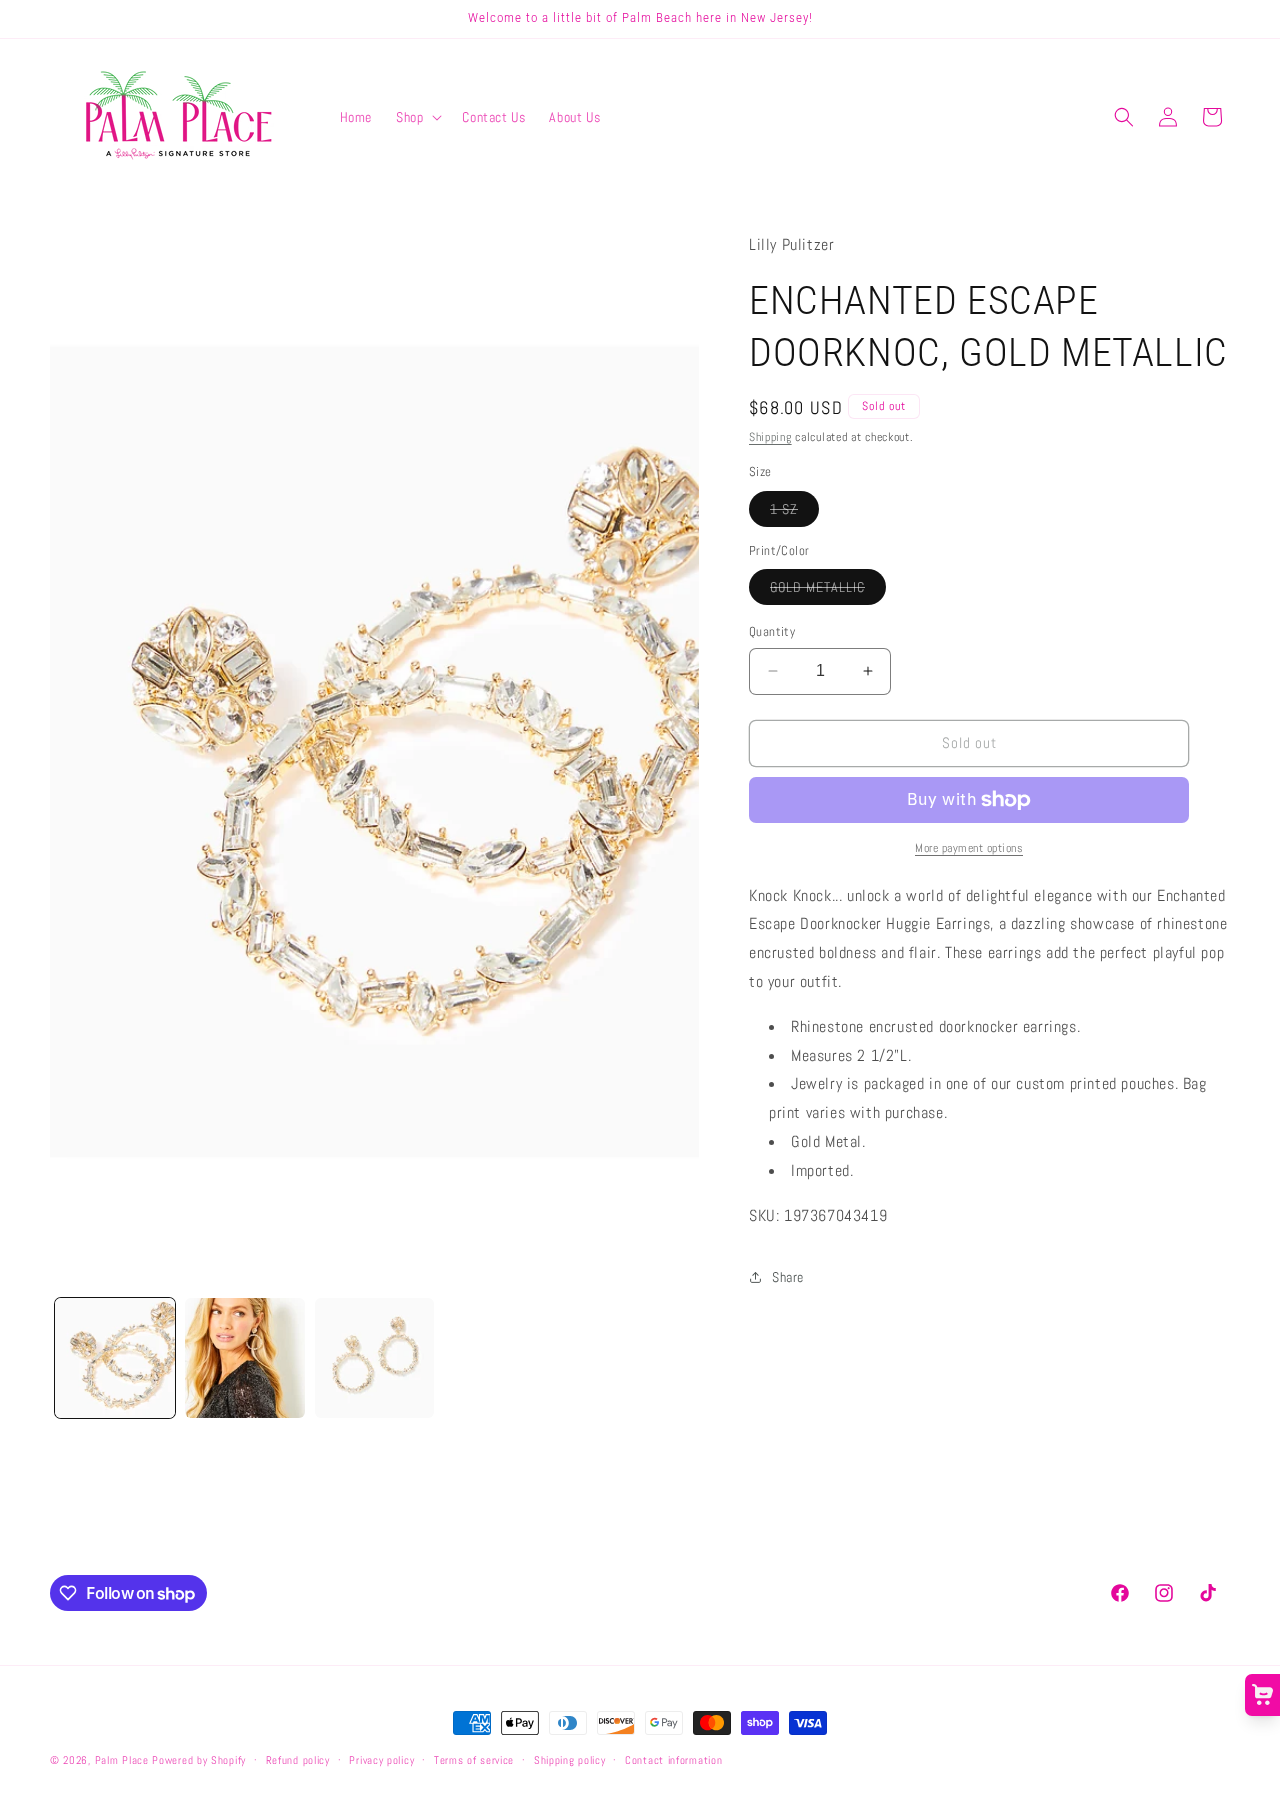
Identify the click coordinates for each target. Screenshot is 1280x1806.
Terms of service (474, 1760)
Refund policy (298, 1760)
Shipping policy (570, 1760)
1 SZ (794, 513)
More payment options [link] (969, 848)
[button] (417, 117)
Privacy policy (381, 1760)
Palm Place (122, 1760)
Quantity (772, 631)
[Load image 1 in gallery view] (115, 1358)
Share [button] (788, 1277)
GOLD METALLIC (828, 591)
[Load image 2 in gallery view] (245, 1358)
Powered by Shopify (199, 1760)
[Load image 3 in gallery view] (375, 1358)
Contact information (673, 1760)
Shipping (770, 437)
